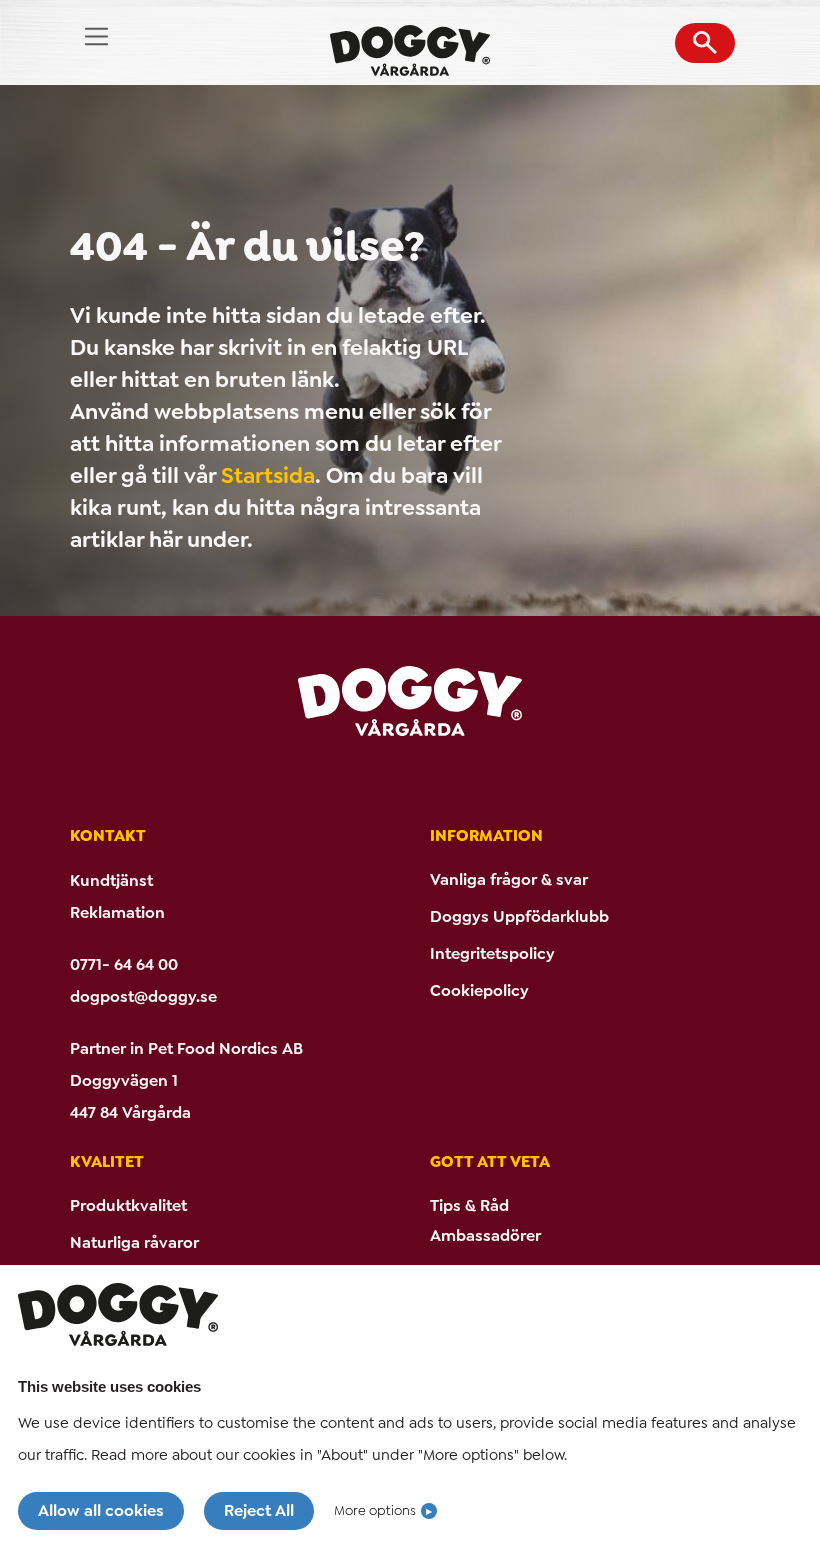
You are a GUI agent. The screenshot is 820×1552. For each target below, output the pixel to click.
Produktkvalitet (128, 1205)
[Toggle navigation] (96, 36)
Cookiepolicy (479, 990)
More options (375, 1510)
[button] (705, 43)
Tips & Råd (469, 1205)
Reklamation (117, 912)
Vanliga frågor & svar (509, 879)
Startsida (268, 475)
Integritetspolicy (492, 953)
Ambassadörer (485, 1235)
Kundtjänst (111, 880)
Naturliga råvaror (134, 1242)
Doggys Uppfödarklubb (519, 916)
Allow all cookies (101, 1510)
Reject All (259, 1510)
